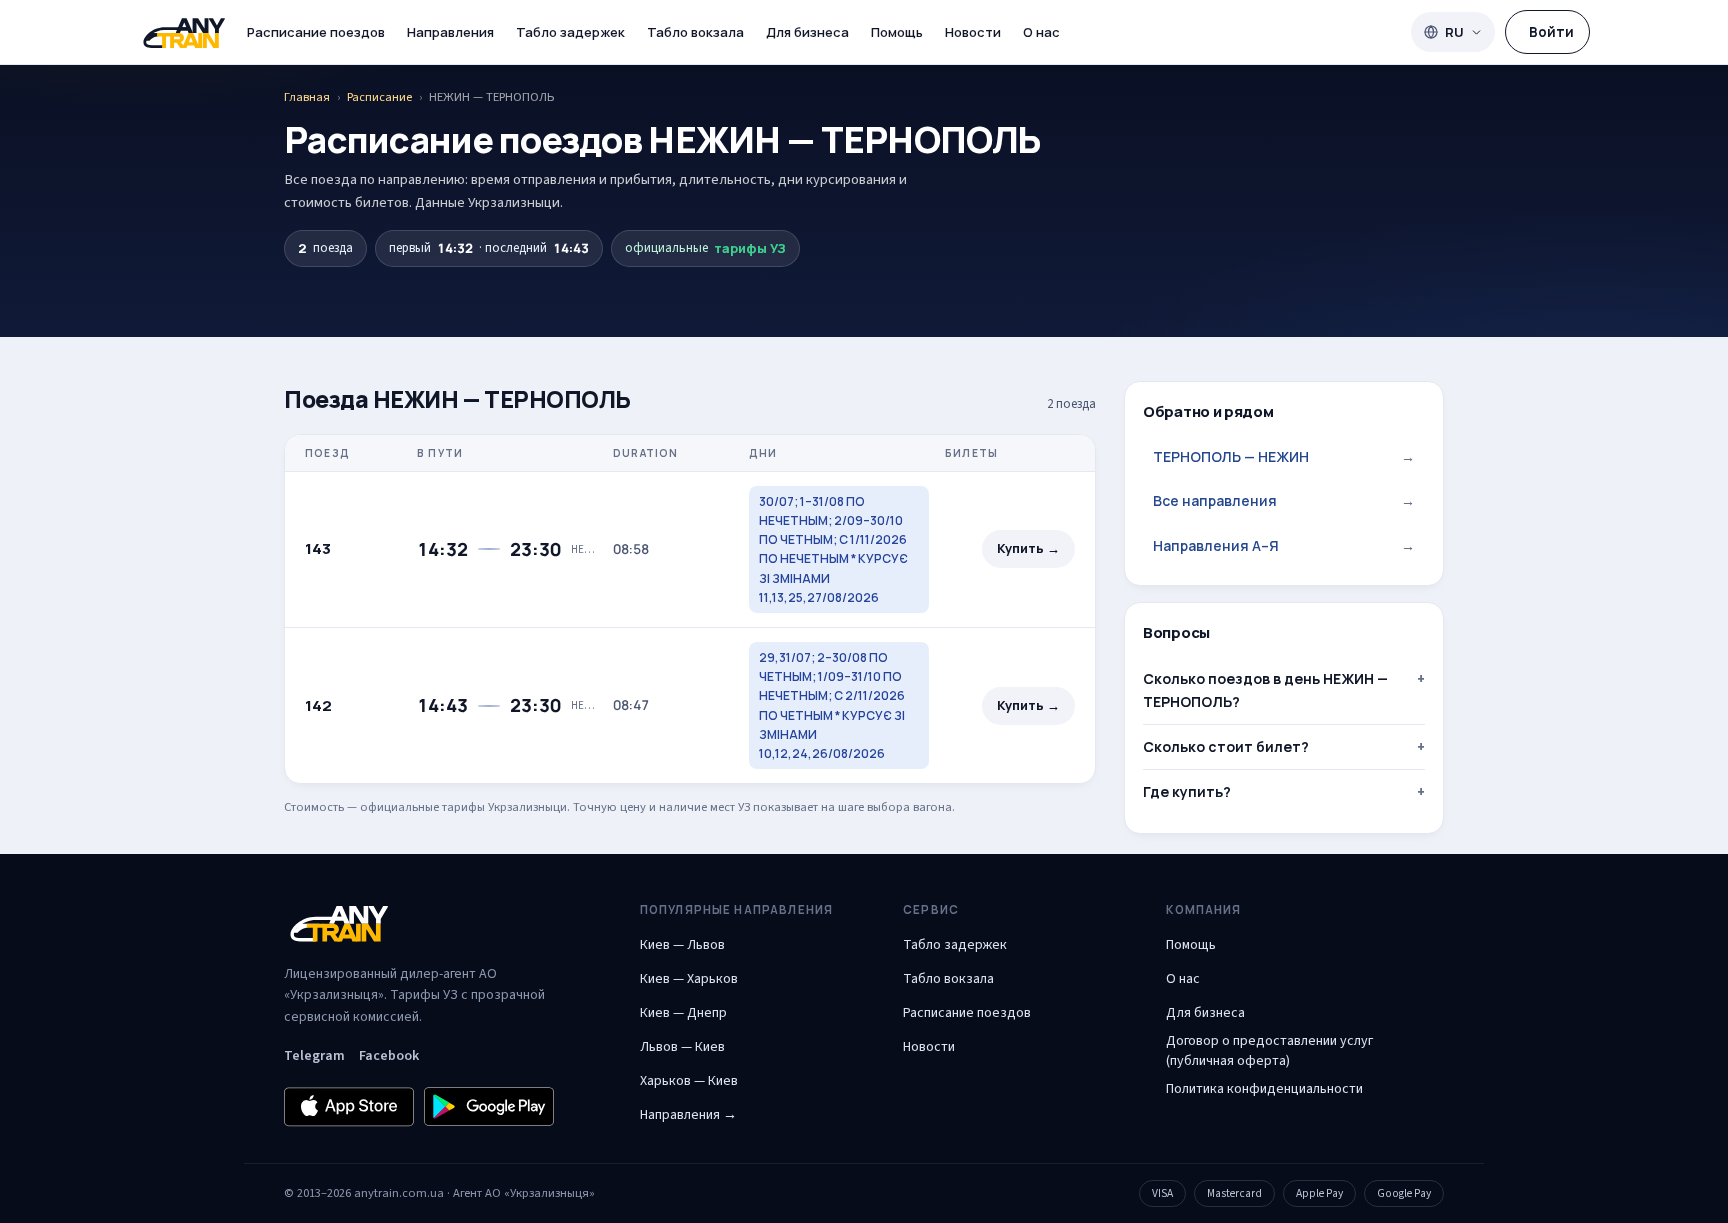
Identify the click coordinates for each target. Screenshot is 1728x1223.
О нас (1041, 32)
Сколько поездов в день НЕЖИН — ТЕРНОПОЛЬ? (1265, 689)
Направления (450, 32)
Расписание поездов (316, 32)
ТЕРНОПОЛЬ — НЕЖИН (1284, 456)
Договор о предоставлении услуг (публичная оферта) (1269, 1051)
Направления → (688, 1115)
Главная (307, 97)
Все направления (1284, 500)
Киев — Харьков (689, 979)
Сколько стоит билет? (1226, 746)
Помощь (897, 32)
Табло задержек (570, 32)
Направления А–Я (1284, 545)
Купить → (1028, 548)
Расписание (379, 97)
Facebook (389, 1056)
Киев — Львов (682, 945)
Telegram (314, 1056)
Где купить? (1187, 791)
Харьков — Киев (689, 1081)
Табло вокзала (695, 32)
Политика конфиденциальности (1264, 1089)
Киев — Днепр (683, 1013)
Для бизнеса (807, 32)
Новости (973, 32)
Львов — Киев (682, 1047)
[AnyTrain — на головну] (184, 32)
